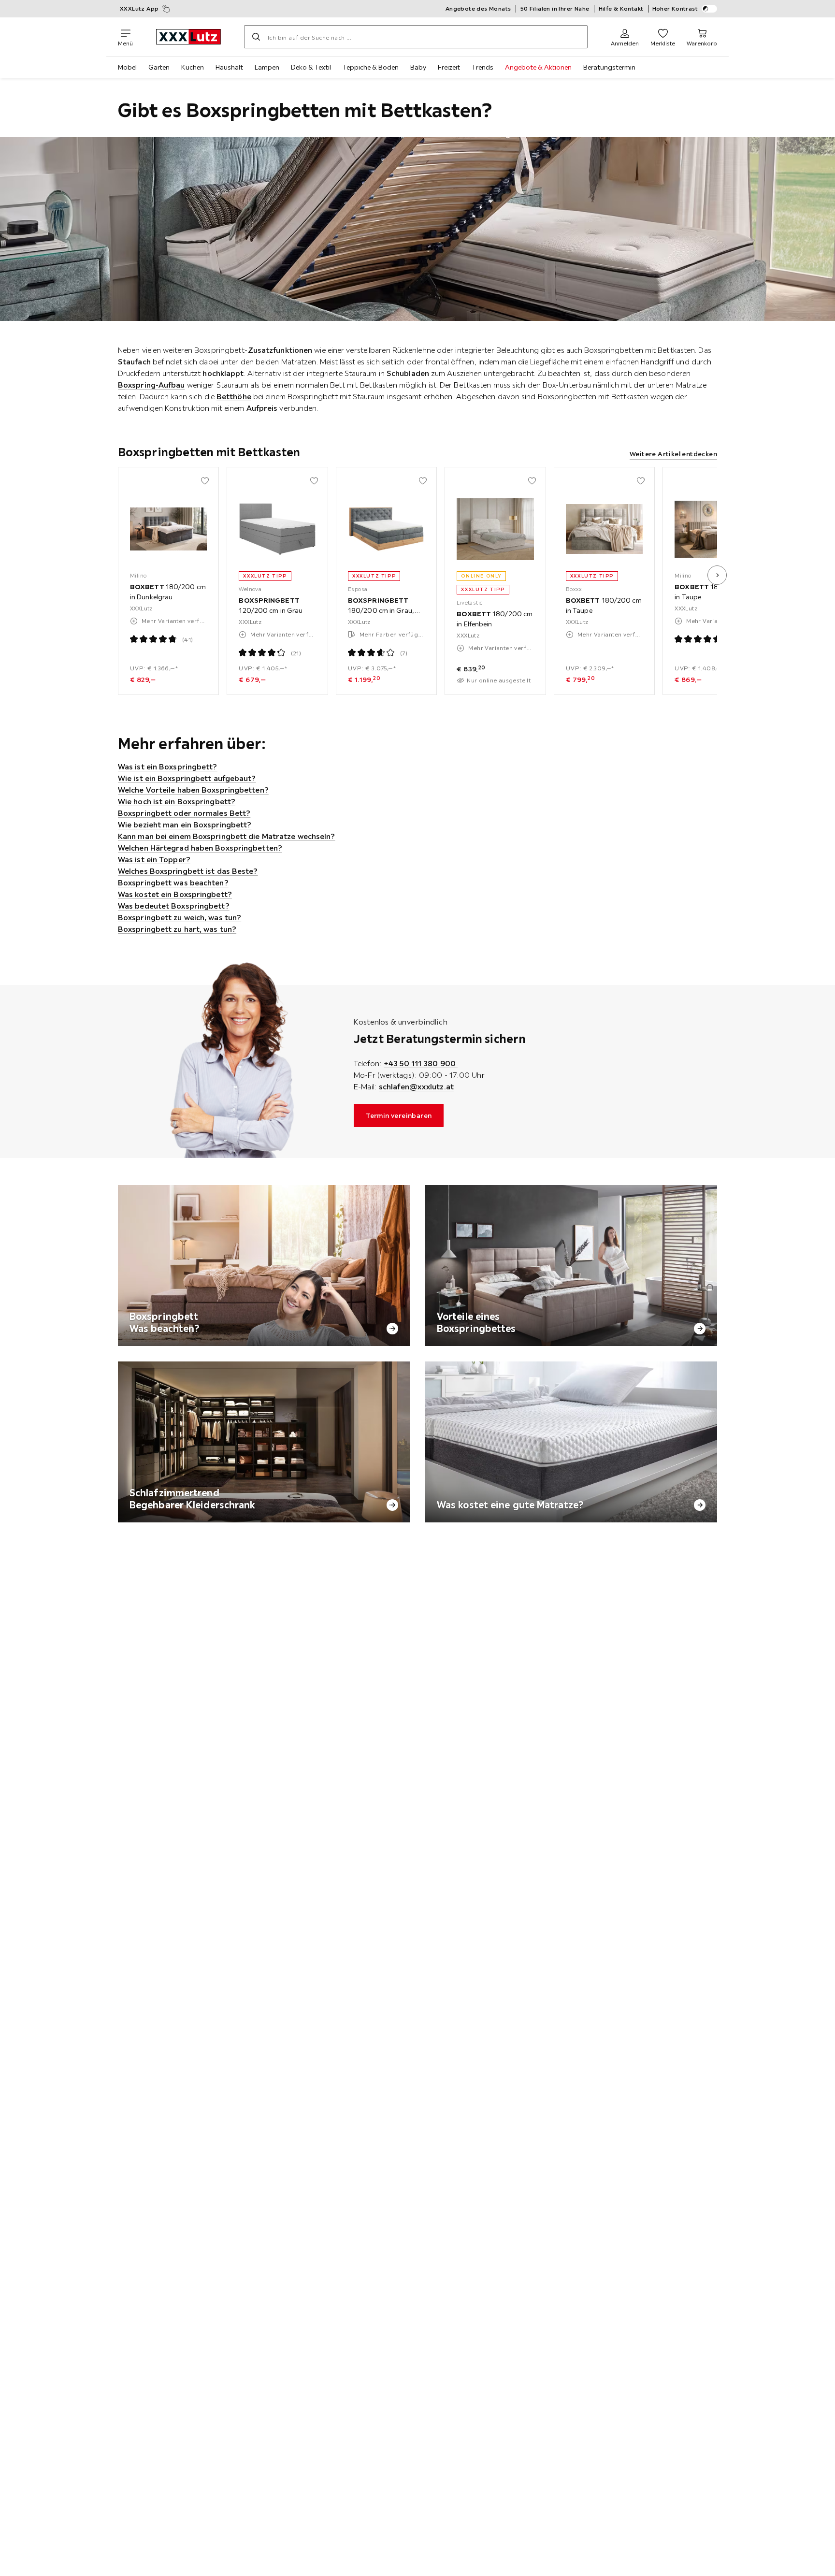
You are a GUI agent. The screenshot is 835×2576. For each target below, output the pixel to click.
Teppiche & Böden (371, 67)
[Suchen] (256, 37)
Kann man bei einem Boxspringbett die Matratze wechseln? (227, 836)
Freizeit (449, 67)
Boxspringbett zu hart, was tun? (177, 929)
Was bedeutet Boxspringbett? (174, 906)
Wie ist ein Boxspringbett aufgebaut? (187, 778)
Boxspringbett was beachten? (173, 883)
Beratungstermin (609, 67)
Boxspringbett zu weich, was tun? (180, 917)
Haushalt (229, 67)
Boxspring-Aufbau (151, 385)
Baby (418, 67)
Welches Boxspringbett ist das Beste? (188, 871)
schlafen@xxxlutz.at (416, 1086)
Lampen (267, 67)
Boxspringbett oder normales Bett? (184, 813)
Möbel (127, 67)
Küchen (193, 67)
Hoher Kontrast (675, 8)
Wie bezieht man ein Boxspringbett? (185, 825)
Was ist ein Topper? (154, 859)
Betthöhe (234, 396)
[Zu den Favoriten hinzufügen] (205, 481)
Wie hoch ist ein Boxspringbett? (177, 801)
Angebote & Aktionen (538, 67)
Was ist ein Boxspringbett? (168, 767)
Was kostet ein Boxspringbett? (175, 894)
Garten (159, 67)
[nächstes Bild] (717, 575)
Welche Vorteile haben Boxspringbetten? (193, 790)
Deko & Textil (311, 67)
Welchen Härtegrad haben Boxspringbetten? (200, 848)
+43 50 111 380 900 (421, 1063)
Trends (482, 67)
